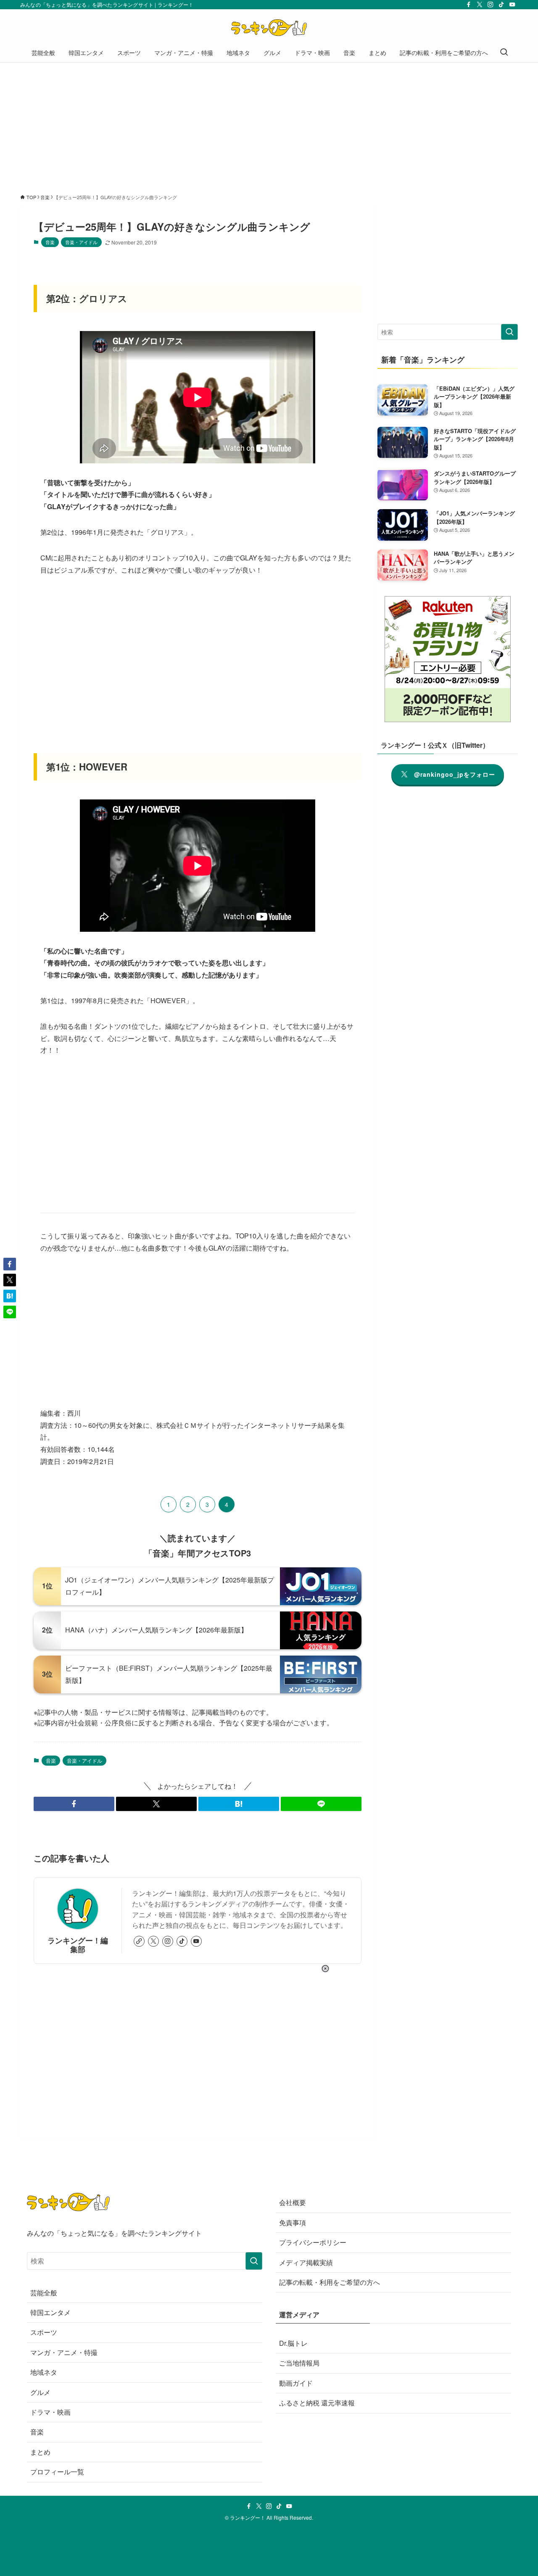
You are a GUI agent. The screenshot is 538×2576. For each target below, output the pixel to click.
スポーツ (44, 2332)
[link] (139, 1941)
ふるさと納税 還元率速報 (317, 2403)
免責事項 (293, 2222)
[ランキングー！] (269, 28)
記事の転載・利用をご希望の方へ (330, 2282)
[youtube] (512, 5)
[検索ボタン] (504, 53)
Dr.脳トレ (293, 2343)
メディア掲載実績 (306, 2262)
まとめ (40, 2452)
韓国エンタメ (50, 2312)
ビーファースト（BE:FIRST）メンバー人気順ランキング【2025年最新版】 (169, 1674)
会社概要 (293, 2202)
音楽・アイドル (81, 242)
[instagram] (491, 5)
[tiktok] (501, 5)
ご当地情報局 (299, 2363)
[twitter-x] (480, 5)
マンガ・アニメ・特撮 (64, 2352)
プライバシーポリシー (313, 2242)
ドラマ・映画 (50, 2412)
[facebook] (469, 5)
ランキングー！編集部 (78, 1945)
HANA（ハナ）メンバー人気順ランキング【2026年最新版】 (156, 1630)
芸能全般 (44, 2293)
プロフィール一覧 (57, 2472)
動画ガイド (296, 2383)
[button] (74, 1804)
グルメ (40, 2392)
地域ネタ (44, 2372)
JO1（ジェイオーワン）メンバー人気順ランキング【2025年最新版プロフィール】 (170, 1586)
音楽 (50, 242)
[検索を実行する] (509, 332)
